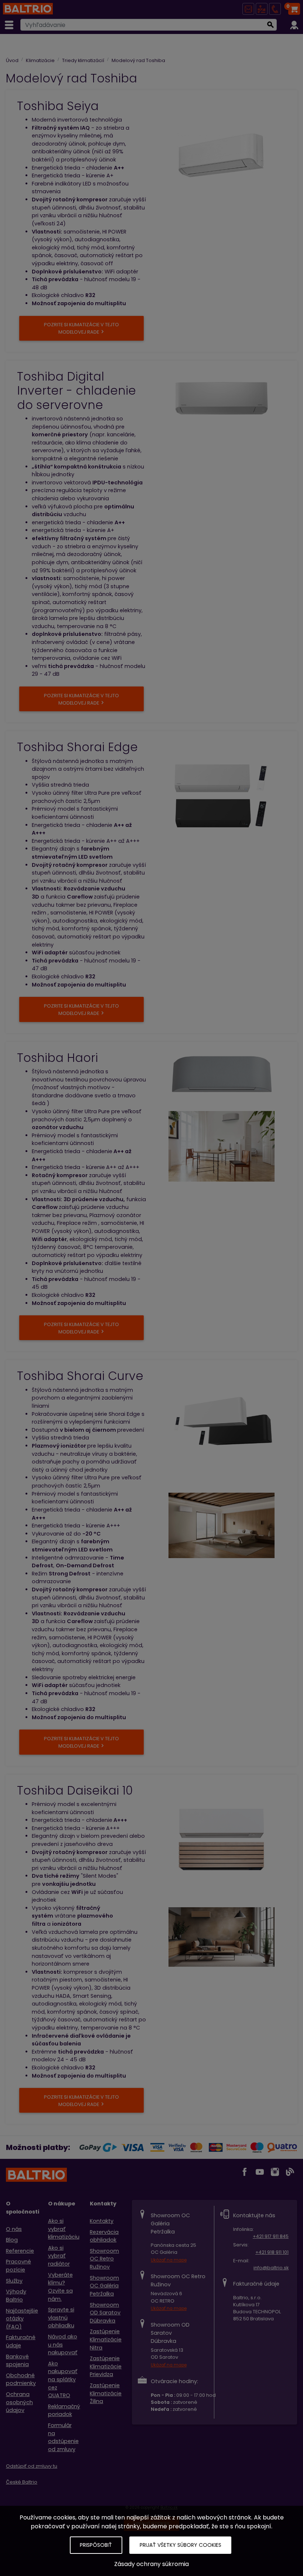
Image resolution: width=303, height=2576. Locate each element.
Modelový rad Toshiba (138, 60)
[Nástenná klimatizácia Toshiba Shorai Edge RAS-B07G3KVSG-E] (222, 796)
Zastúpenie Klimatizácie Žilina (106, 2393)
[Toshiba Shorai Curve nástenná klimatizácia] (222, 1425)
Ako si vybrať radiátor (59, 2256)
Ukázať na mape (169, 2260)
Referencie (20, 2251)
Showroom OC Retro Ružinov (104, 2259)
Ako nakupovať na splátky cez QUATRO (63, 2379)
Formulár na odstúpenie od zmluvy (63, 2437)
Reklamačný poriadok (64, 2410)
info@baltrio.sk (271, 2268)
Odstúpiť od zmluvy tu (32, 2466)
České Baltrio (22, 2482)
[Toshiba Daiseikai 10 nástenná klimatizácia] (222, 1839)
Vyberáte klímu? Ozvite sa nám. (60, 2287)
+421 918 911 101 (272, 2252)
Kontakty (102, 2221)
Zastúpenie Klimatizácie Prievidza (106, 2366)
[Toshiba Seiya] (222, 154)
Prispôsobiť (96, 2545)
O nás (14, 2229)
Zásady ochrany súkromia (151, 2564)
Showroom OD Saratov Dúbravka (105, 2313)
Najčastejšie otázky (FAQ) (22, 2319)
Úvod (12, 60)
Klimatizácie (40, 60)
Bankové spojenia (17, 2361)
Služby (14, 2281)
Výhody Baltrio (16, 2296)
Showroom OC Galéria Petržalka (104, 2286)
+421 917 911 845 (271, 2236)
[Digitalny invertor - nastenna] (222, 398)
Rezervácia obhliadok (104, 2236)
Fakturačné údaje (21, 2341)
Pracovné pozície (18, 2266)
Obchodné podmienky (21, 2379)
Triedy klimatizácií (83, 60)
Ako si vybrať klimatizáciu (64, 2229)
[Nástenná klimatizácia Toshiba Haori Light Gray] (222, 1075)
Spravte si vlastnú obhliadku (61, 2318)
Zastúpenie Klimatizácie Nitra (106, 2339)
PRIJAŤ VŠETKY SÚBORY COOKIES (181, 2545)
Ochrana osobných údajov (19, 2402)
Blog (12, 2240)
